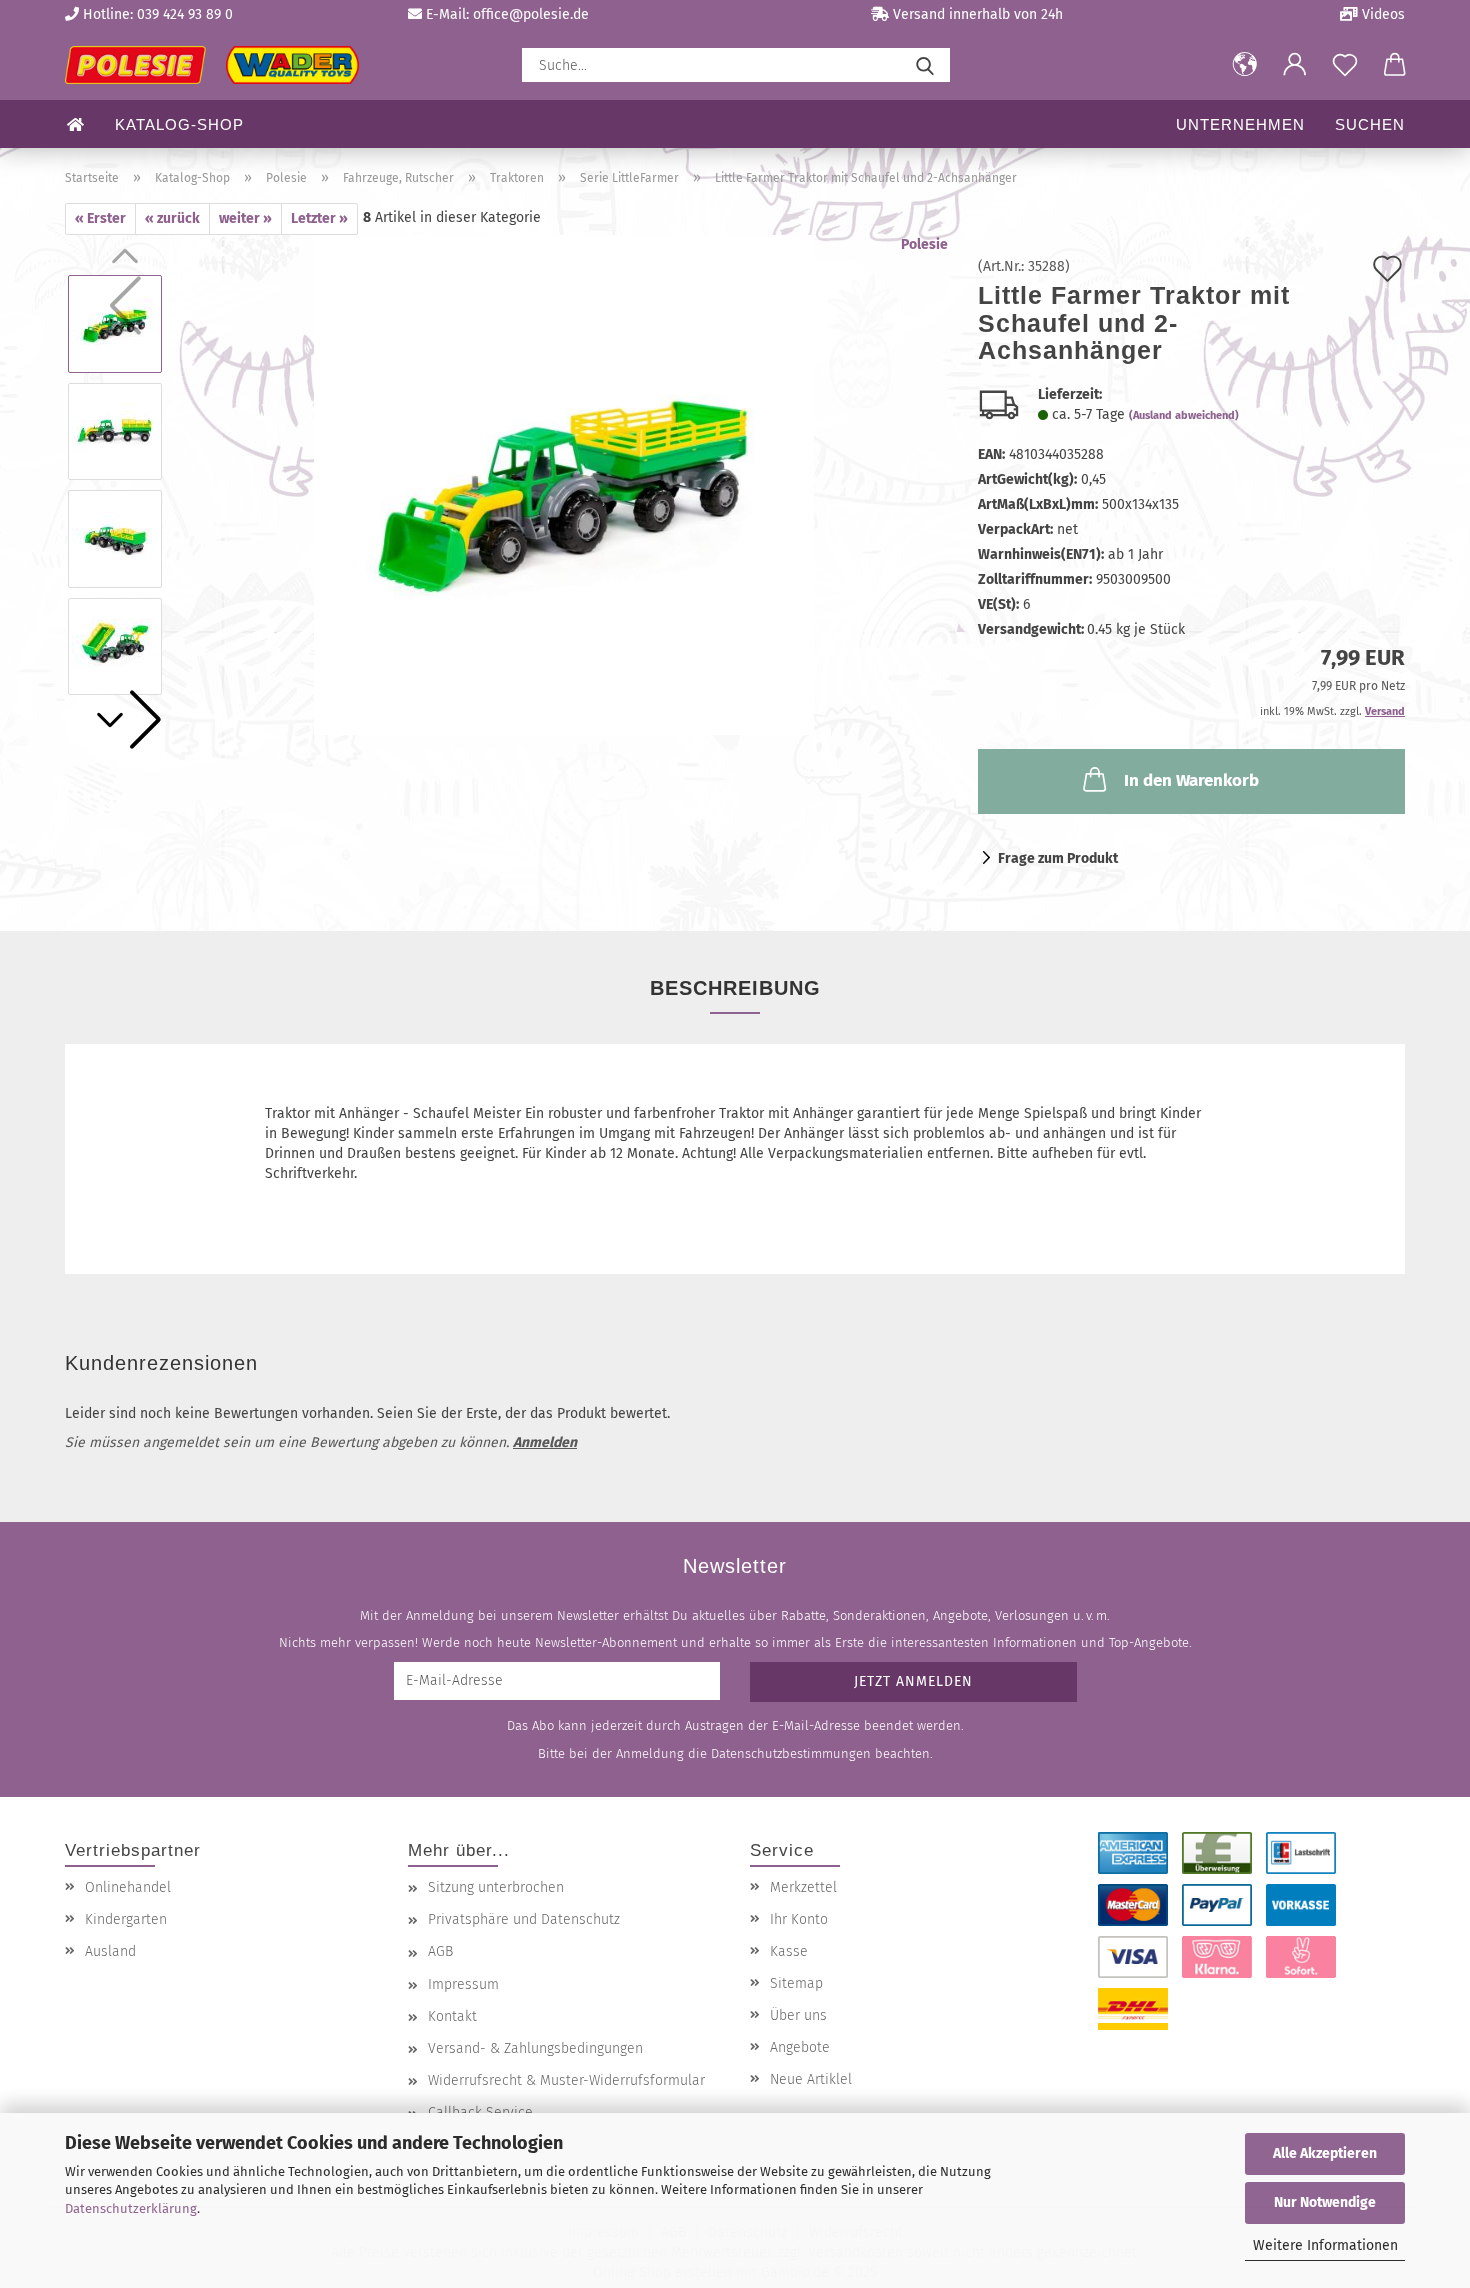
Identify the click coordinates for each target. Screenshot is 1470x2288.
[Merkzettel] (1345, 65)
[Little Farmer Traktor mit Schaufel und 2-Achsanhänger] (564, 484)
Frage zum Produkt (1058, 858)
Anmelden (545, 1442)
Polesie (924, 244)
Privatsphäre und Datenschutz (524, 1919)
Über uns (798, 2015)
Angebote (800, 2047)
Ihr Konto (799, 1919)
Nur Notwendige (1325, 2202)
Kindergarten (126, 1919)
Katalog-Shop (179, 124)
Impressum (463, 1984)
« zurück (172, 218)
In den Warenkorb (1191, 780)
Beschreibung (735, 988)
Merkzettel (803, 1887)
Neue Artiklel (811, 2079)
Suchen (1370, 124)
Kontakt (452, 2016)
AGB (440, 1951)
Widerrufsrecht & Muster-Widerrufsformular (566, 2080)
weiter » (245, 218)
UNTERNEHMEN (1240, 124)
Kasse (789, 1951)
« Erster (100, 218)
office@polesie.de (531, 14)
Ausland (110, 1951)
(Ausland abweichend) (1184, 415)
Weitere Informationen (1325, 2245)
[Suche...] (925, 65)
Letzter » (319, 218)
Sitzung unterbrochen (496, 1887)
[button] (1245, 65)
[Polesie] (219, 65)
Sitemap (796, 1983)
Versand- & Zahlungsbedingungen (535, 2048)
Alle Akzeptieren (1325, 2153)
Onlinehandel (128, 1887)
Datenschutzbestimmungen (791, 1753)
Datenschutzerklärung (131, 2208)
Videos (1381, 14)
